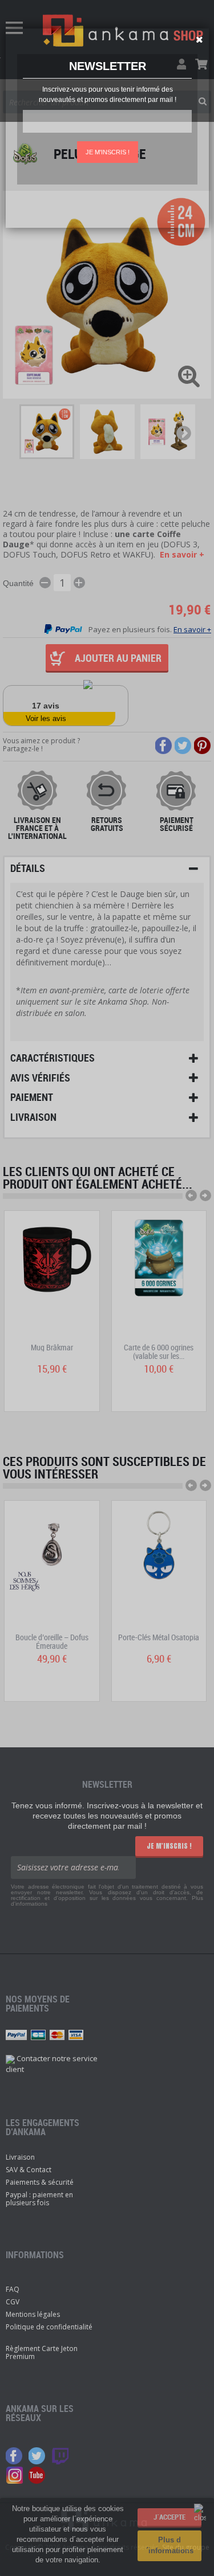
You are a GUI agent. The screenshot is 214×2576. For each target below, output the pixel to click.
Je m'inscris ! (108, 152)
